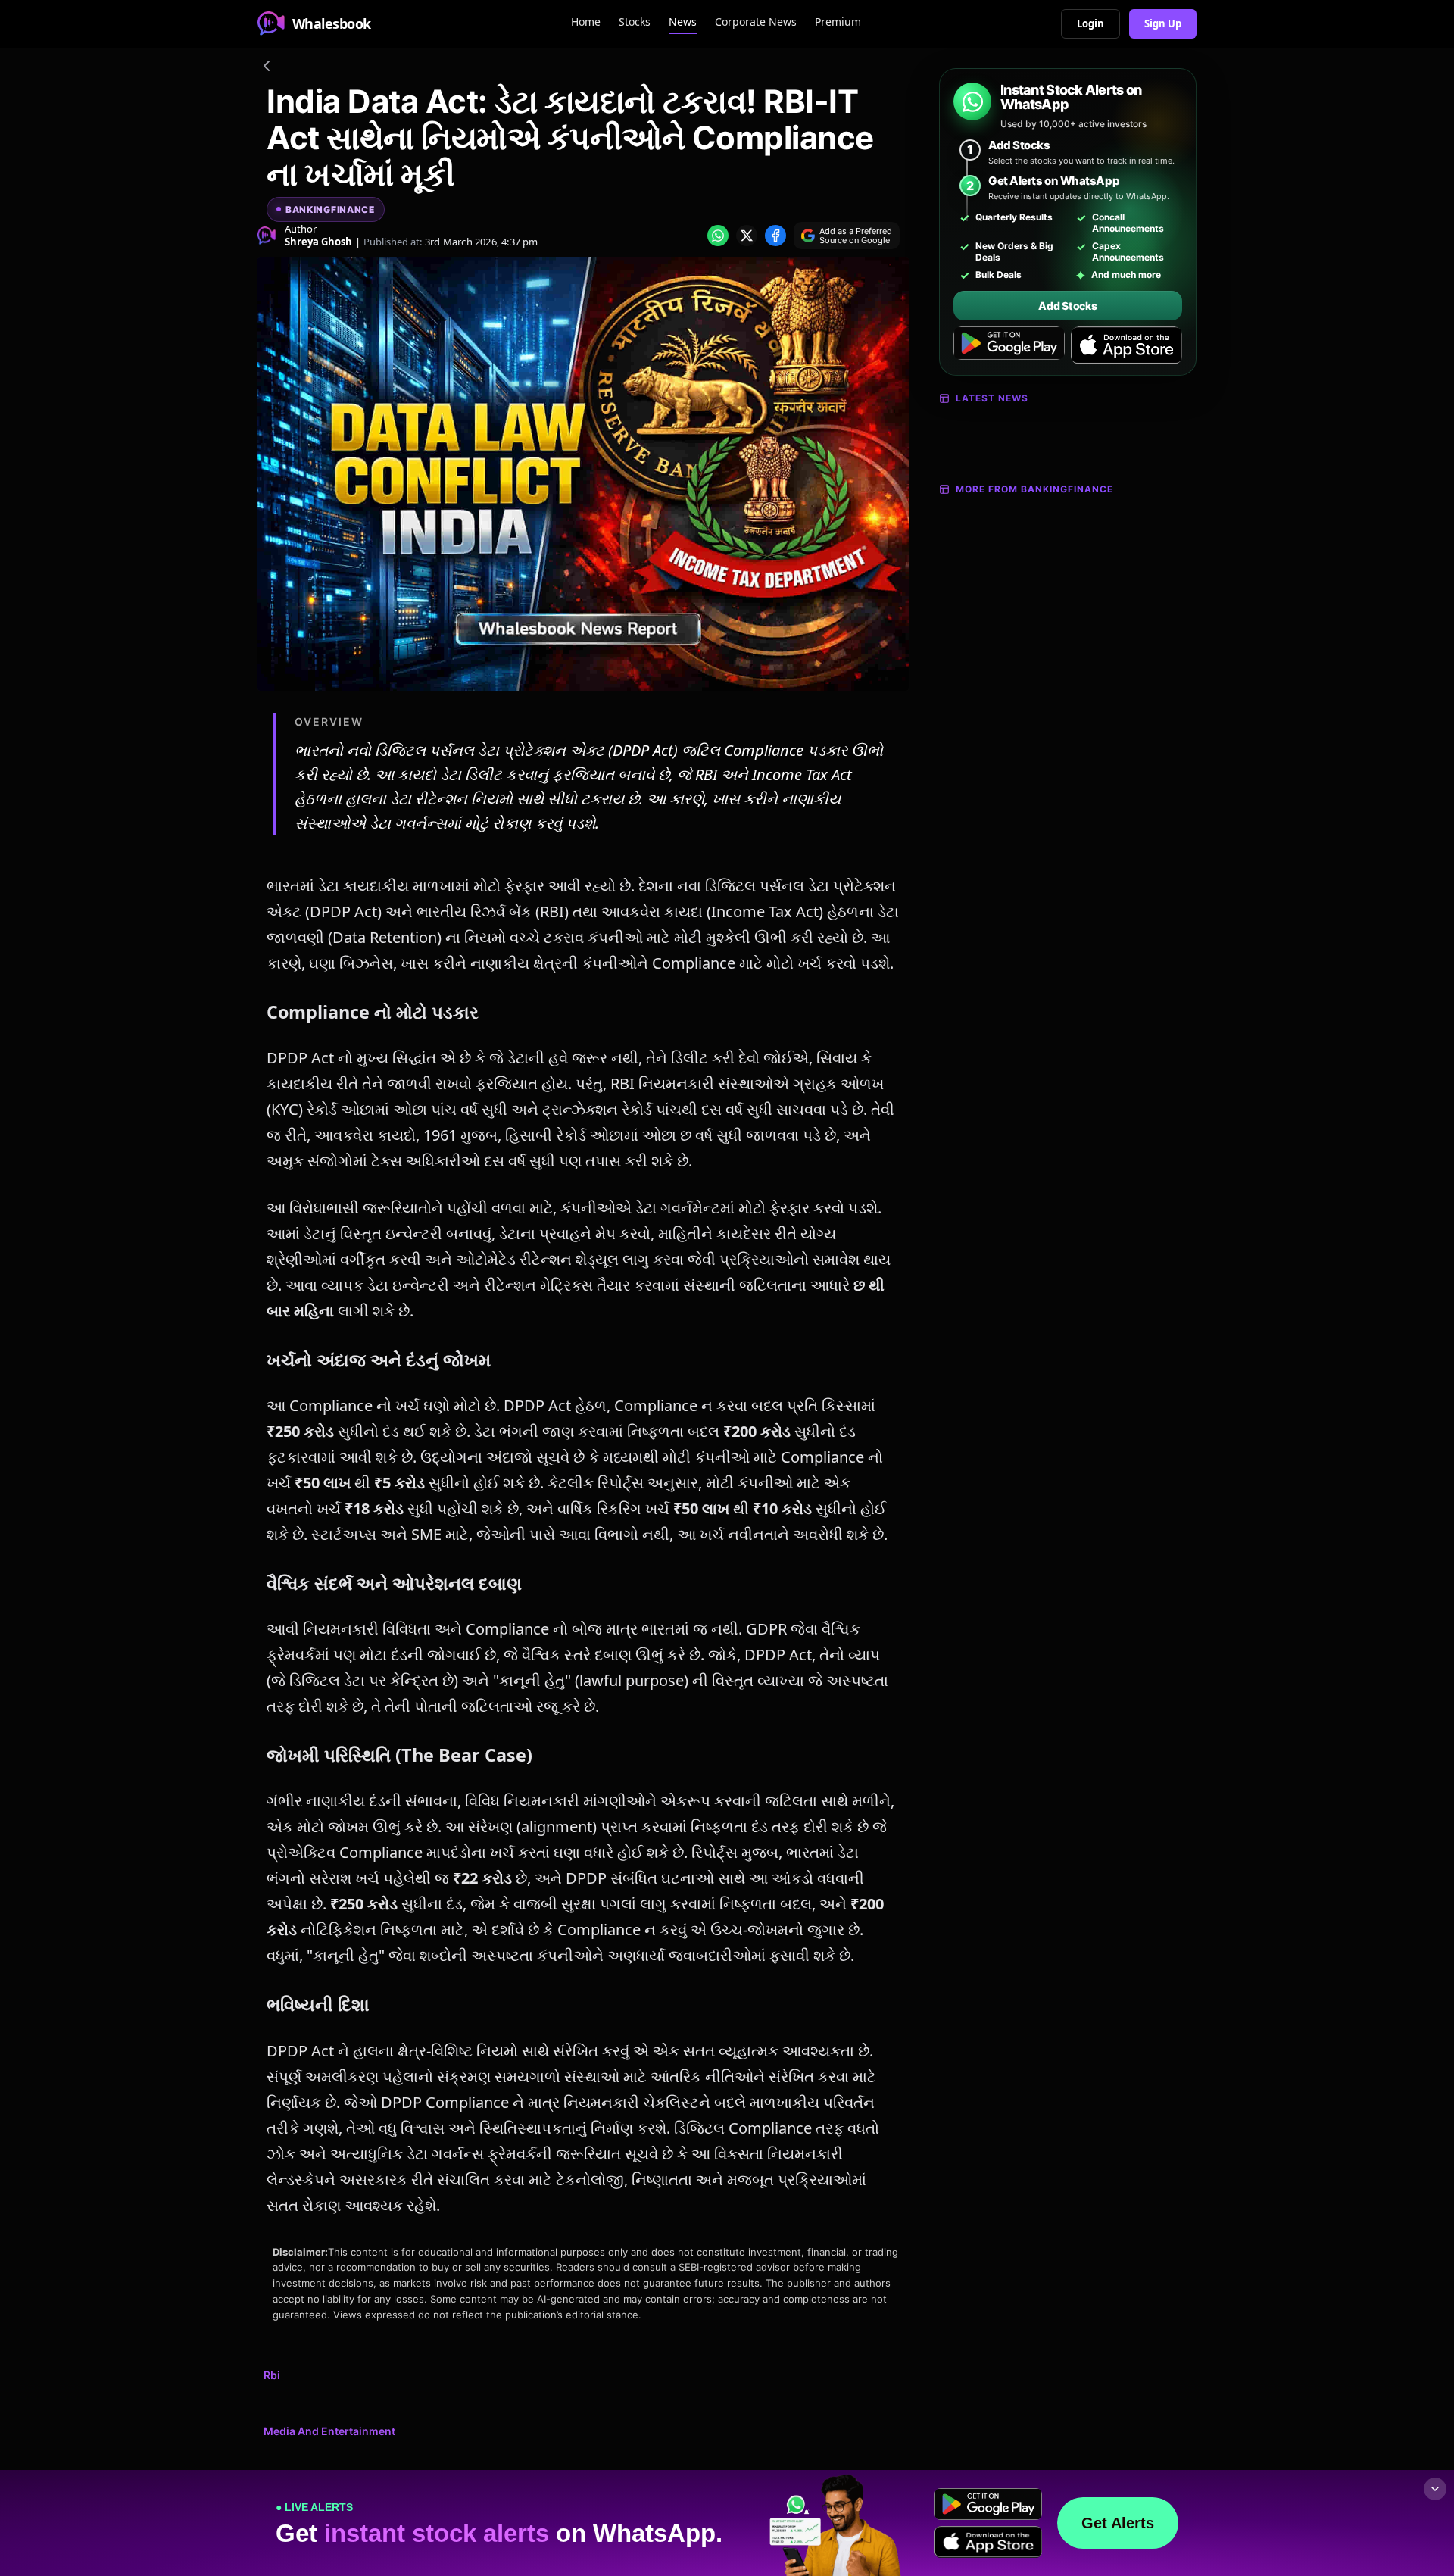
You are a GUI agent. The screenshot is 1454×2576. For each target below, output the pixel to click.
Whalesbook (332, 23)
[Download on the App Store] (1126, 345)
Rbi (272, 2375)
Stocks (635, 22)
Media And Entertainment (329, 2431)
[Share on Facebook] (775, 236)
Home (586, 22)
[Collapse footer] (1435, 2489)
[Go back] (267, 68)
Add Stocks (1067, 306)
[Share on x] (747, 236)
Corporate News (756, 22)
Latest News (992, 398)
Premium (838, 22)
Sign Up (1163, 23)
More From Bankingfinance (1034, 489)
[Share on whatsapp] (718, 236)
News (683, 22)
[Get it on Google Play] (1009, 345)
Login (1090, 23)
